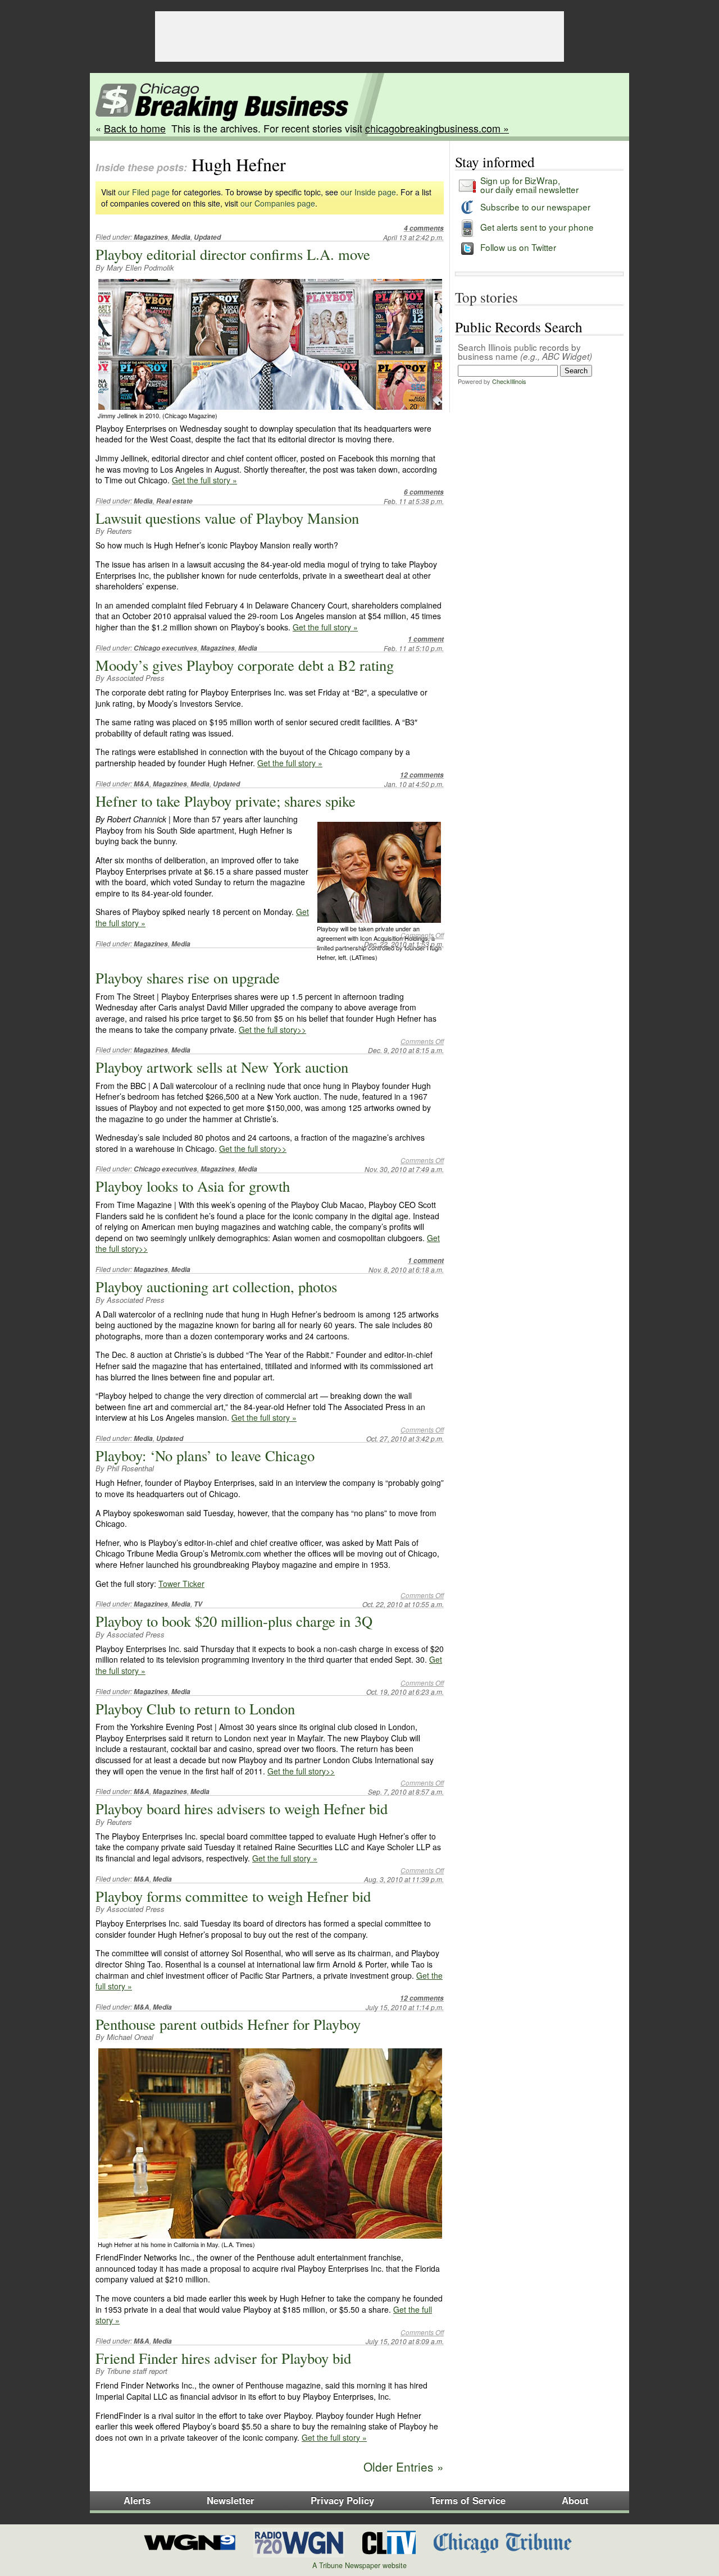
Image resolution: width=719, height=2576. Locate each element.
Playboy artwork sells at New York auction (222, 1067)
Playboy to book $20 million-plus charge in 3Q (234, 1621)
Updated (207, 237)
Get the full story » (204, 480)
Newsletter (231, 2500)
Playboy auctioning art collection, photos (216, 1286)
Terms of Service (468, 2500)
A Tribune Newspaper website (359, 2565)
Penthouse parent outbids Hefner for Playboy (228, 2024)
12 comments (422, 775)
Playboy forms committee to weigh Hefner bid (233, 1896)
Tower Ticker (181, 1584)
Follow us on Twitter (518, 247)
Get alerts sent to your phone (537, 227)
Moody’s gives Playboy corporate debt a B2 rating (245, 665)
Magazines (151, 237)
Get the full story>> (272, 1030)
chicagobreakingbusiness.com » (437, 128)
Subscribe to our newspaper (535, 207)
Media (181, 237)
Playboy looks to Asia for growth (193, 1186)
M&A (142, 784)
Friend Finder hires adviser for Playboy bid (223, 2358)
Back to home (135, 128)
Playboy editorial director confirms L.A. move (233, 254)
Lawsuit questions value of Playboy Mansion (227, 518)
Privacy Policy (342, 2500)
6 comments (424, 492)
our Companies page (278, 203)
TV (198, 1604)
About (575, 2500)
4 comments (424, 228)
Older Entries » (404, 2467)
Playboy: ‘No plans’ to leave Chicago (205, 1455)
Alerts (137, 2500)
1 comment (426, 639)
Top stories (486, 297)
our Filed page (144, 192)
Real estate (174, 501)
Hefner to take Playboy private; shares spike (226, 801)
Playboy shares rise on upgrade (188, 978)
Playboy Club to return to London (195, 1708)
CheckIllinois (509, 381)
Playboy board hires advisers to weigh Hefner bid (242, 1808)
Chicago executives (165, 648)
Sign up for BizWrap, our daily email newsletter (529, 184)
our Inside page (368, 192)
